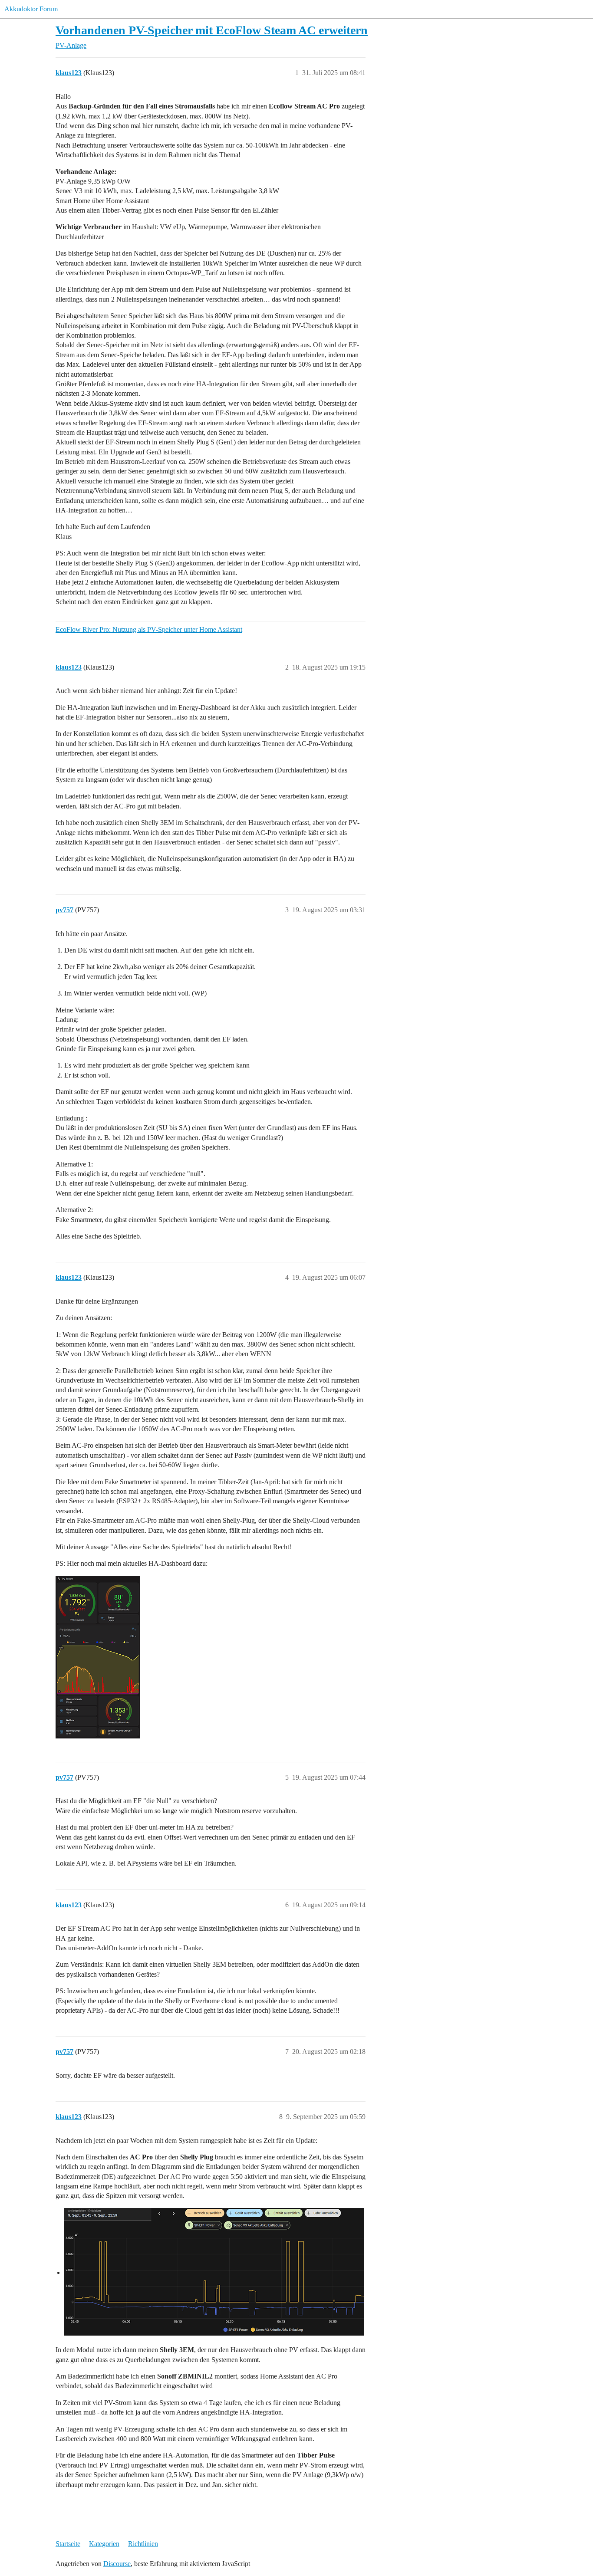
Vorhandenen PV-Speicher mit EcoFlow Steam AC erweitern (212, 30)
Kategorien (104, 2544)
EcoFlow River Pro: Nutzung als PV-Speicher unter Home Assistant (149, 629)
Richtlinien (143, 2544)
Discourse (117, 2564)
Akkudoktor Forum (31, 9)
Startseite (68, 2544)
